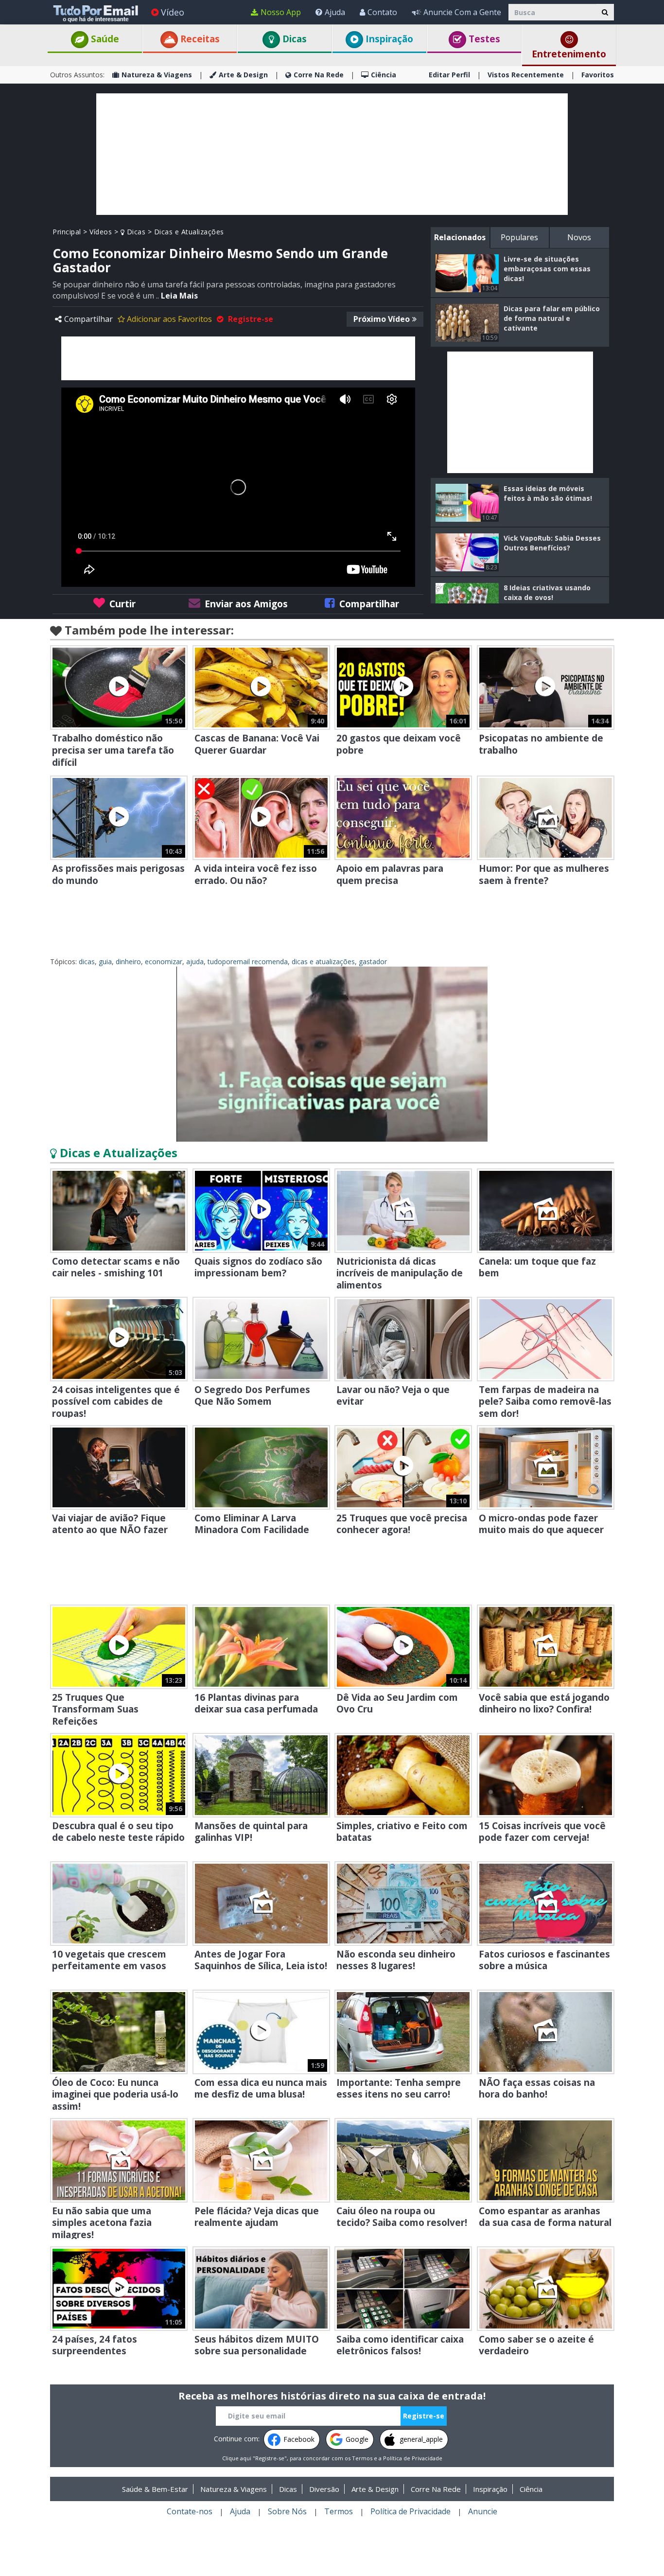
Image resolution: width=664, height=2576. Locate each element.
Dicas (293, 39)
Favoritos (598, 75)
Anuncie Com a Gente (462, 12)
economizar (164, 962)
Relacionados (460, 237)
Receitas (199, 39)
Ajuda (335, 12)
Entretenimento (569, 54)
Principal (67, 232)
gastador (373, 962)
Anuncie (483, 2511)
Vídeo (173, 12)
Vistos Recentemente (526, 75)
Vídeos (101, 232)
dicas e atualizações (323, 962)
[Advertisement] (332, 154)
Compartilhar (88, 319)
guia (105, 962)
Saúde (104, 39)
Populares (519, 237)
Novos (579, 237)
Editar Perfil (449, 75)
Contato (382, 12)
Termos (362, 2458)
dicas (87, 962)
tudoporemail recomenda (248, 962)
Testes (483, 39)
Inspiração (388, 39)
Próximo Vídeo (382, 319)
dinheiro (128, 962)
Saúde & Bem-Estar (155, 2489)
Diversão (324, 2489)
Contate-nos (190, 2511)
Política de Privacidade (413, 2458)
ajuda (195, 962)
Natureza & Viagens (157, 75)
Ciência (384, 75)
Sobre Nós (287, 2511)
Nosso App (281, 12)
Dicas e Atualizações (189, 232)
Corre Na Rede (319, 75)
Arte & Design (243, 75)
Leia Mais (179, 296)
